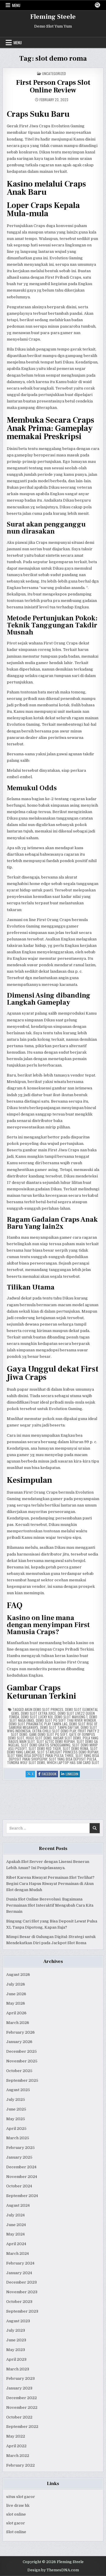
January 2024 (19, 2273)
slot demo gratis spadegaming (46, 1745)
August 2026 (18, 1975)
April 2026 (16, 2013)
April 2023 (16, 2359)
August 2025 (18, 2090)
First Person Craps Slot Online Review (53, 86)
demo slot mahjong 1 (71, 1717)
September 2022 (22, 2427)
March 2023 (18, 2369)
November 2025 (22, 2061)
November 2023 (22, 2292)
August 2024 (18, 2205)
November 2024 (22, 2177)
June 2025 (16, 2109)
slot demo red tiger (45, 1748)
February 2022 (20, 2465)
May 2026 (16, 2003)
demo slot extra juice (38, 1713)
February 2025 (20, 2148)
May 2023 (16, 2350)
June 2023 (16, 2340)
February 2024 (20, 2263)
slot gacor (16, 2523)
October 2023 (19, 2302)
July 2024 (15, 2215)
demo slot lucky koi (37, 1717)
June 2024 (16, 2225)
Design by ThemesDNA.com (53, 2570)
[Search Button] (97, 5)
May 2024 (15, 2234)
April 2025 (16, 2129)
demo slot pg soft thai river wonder (66, 1720)
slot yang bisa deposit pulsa (73, 1759)
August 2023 (18, 2321)
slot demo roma (76, 1748)
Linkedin (73, 1774)
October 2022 (19, 2417)
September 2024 (22, 2196)
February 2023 (20, 2378)
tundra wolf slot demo (26, 1762)
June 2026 (16, 1994)
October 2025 (19, 2071)
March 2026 (18, 2023)
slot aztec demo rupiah (56, 1741)
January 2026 (19, 2042)
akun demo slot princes (44, 1709)
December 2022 (21, 2398)
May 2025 (16, 2119)
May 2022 (16, 2436)
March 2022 (18, 2456)
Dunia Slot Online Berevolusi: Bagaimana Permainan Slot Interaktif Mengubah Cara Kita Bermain (50, 1905)
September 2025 (22, 2080)
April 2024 (16, 2244)
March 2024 (18, 2253)
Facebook (50, 1774)
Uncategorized (54, 73)
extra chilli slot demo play (54, 1731)
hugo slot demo (39, 1738)
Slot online (16, 2532)
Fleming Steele (53, 17)
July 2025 (16, 2099)
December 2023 (21, 2282)
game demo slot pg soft (48, 1734)
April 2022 (16, 2446)
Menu (16, 5)
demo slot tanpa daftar (59, 1727)
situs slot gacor (21, 2497)
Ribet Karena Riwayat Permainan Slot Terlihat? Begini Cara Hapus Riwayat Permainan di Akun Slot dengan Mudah (50, 1884)
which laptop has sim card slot (73, 1762)
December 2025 (21, 2051)
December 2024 (21, 2167)
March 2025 (18, 2138)
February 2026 (20, 2032)
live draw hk (18, 2505)
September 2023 (22, 2311)
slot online (16, 2514)
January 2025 (19, 2157)
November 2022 (22, 2407)
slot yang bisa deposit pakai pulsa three (40, 1755)
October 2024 (19, 2186)
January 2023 (19, 2388)
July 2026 (16, 1984)
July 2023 (16, 2330)
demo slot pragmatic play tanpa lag (38, 1724)
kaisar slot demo (67, 1738)
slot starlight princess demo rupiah (68, 1752)
